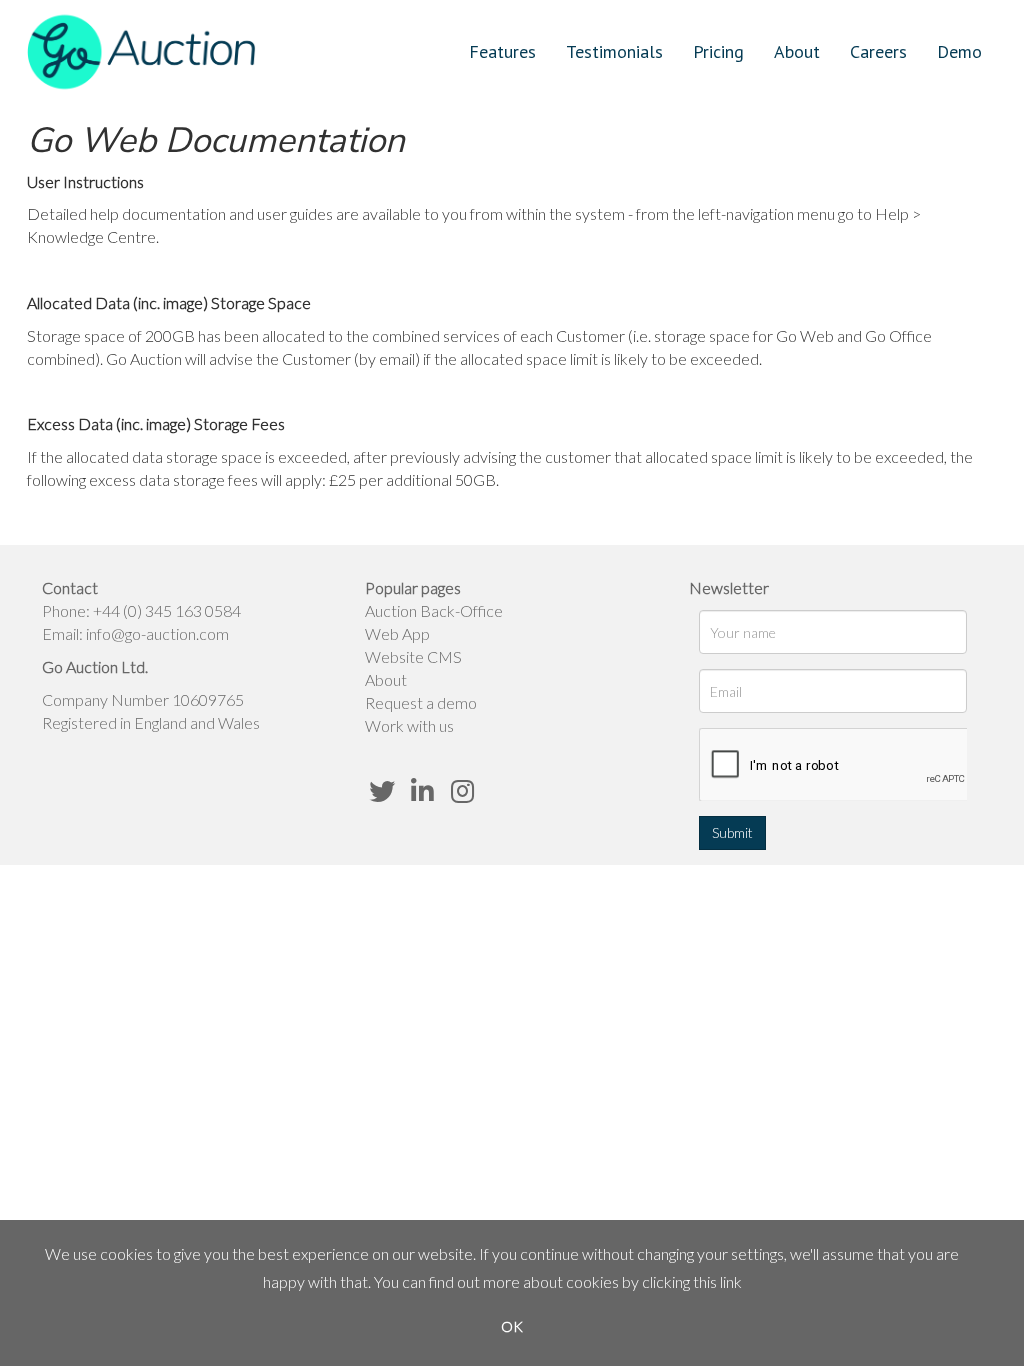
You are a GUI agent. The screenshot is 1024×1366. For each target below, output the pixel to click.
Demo (959, 51)
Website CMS (413, 656)
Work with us (409, 725)
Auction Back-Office (434, 610)
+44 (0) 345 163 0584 (167, 610)
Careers (878, 51)
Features (502, 51)
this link (717, 1281)
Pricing (718, 51)
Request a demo (421, 702)
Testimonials (614, 51)
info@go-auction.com (157, 633)
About (797, 51)
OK (512, 1326)
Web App (397, 633)
